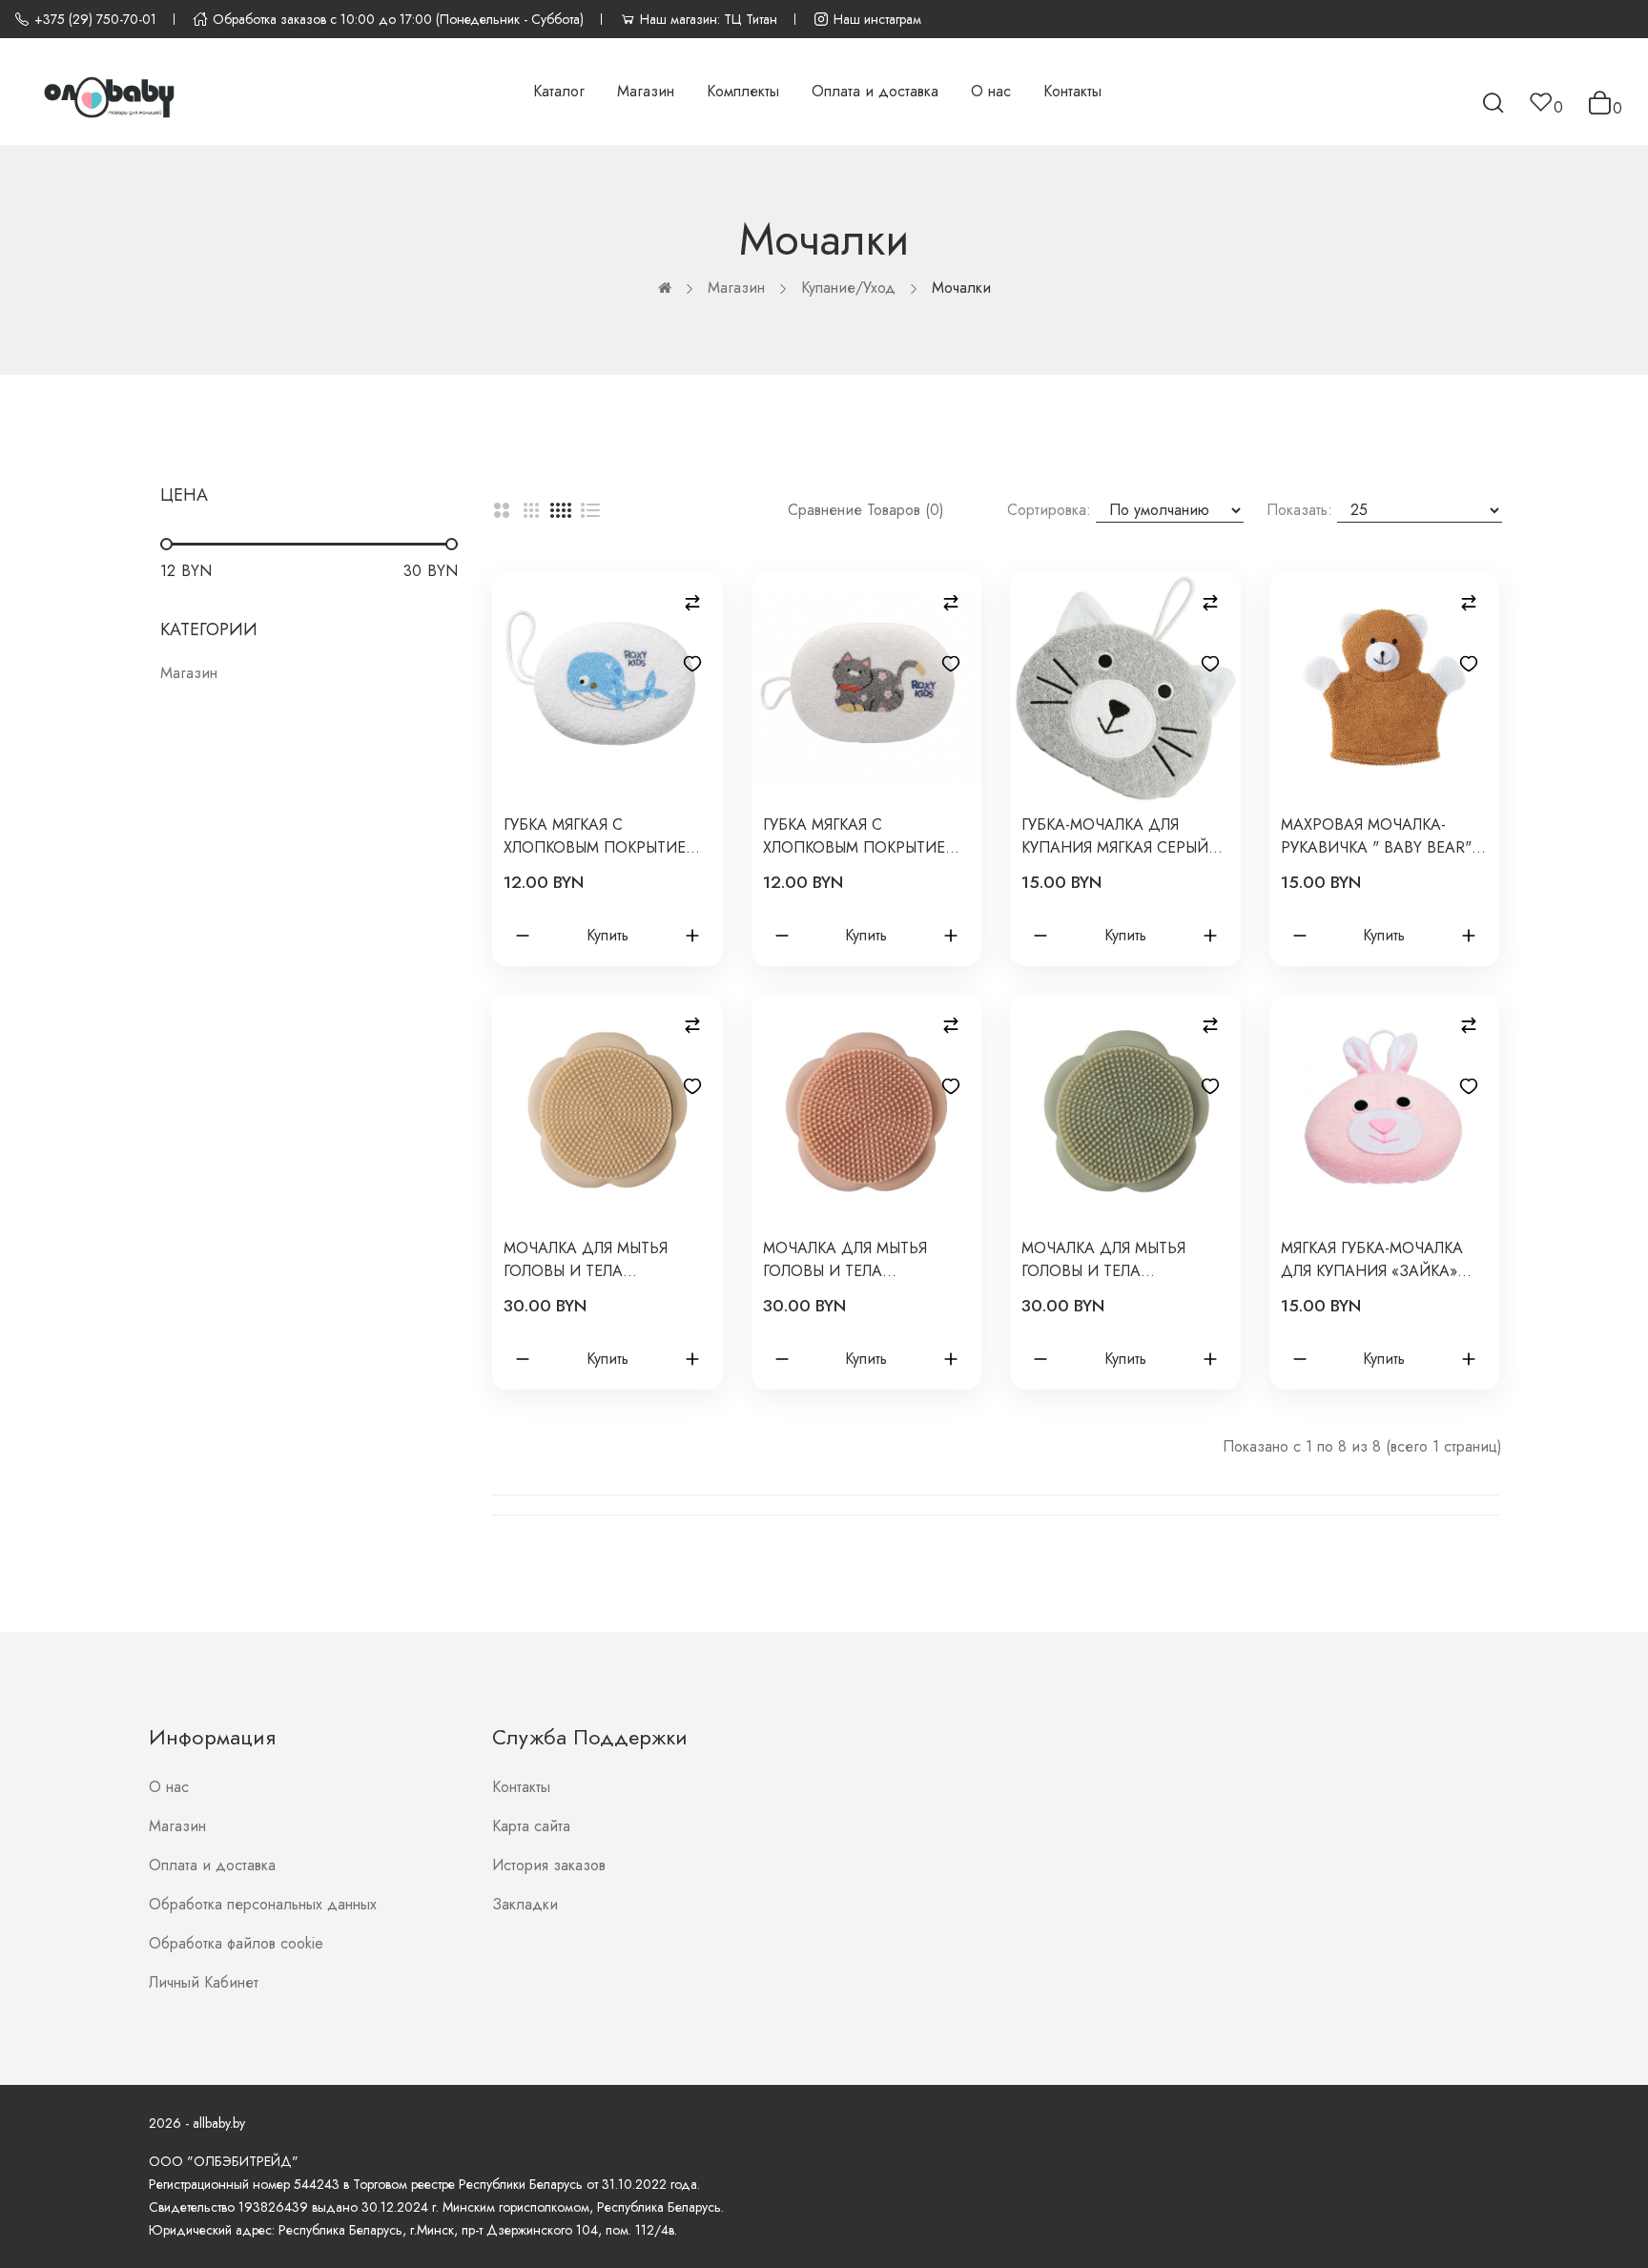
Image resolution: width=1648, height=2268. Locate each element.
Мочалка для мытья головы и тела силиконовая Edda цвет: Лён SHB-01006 (586, 1260)
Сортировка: (1049, 510)
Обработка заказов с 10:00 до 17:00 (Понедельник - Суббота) (398, 19)
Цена (184, 495)
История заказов (549, 1865)
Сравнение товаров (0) (866, 510)
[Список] (590, 510)
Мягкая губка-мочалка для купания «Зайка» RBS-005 (1372, 1260)
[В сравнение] (692, 603)
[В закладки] (692, 664)
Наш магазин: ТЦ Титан (709, 19)
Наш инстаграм (877, 19)
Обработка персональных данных (263, 1904)
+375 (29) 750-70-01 (95, 19)
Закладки (525, 1904)
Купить (608, 935)
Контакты (521, 1787)
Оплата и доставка (212, 1865)
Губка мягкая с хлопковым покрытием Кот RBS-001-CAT (860, 836)
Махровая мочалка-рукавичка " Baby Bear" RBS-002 (1376, 836)
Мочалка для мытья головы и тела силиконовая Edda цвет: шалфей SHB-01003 (1121, 1260)
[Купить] (523, 936)
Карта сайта (531, 1826)
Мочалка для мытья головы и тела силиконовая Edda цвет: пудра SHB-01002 (854, 1260)
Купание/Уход (848, 288)
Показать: (1299, 510)
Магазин (736, 288)
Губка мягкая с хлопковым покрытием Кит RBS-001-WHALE (601, 836)
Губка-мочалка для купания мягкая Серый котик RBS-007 (1115, 836)
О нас (169, 1787)
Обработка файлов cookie (236, 1943)
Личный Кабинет (204, 1982)
